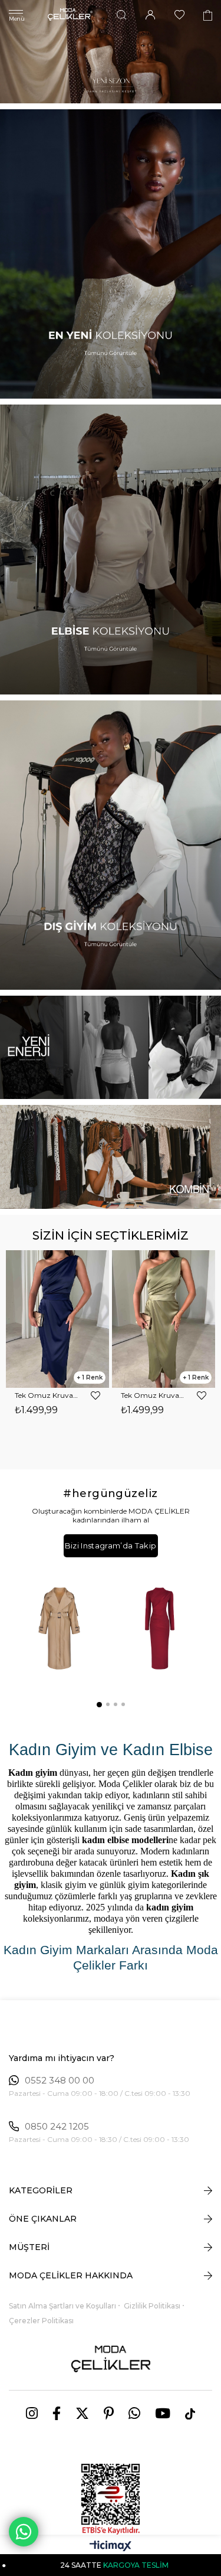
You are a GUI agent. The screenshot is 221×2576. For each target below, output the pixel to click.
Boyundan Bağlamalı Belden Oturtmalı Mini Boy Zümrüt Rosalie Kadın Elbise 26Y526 (153, 1395)
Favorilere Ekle (95, 1395)
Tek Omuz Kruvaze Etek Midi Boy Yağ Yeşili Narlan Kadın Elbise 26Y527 (47, 1395)
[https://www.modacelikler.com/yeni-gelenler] (111, 1048)
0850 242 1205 (57, 2127)
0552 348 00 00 (60, 2081)
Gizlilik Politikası (152, 2306)
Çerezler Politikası (41, 2321)
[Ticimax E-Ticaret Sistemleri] (111, 2547)
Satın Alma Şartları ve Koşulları (62, 2306)
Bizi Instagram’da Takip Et (111, 1549)
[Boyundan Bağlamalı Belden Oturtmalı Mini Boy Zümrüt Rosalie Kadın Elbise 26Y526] (164, 1319)
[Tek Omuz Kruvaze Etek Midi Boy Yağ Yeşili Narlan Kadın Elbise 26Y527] (57, 1319)
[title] (111, 52)
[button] (98, 1704)
